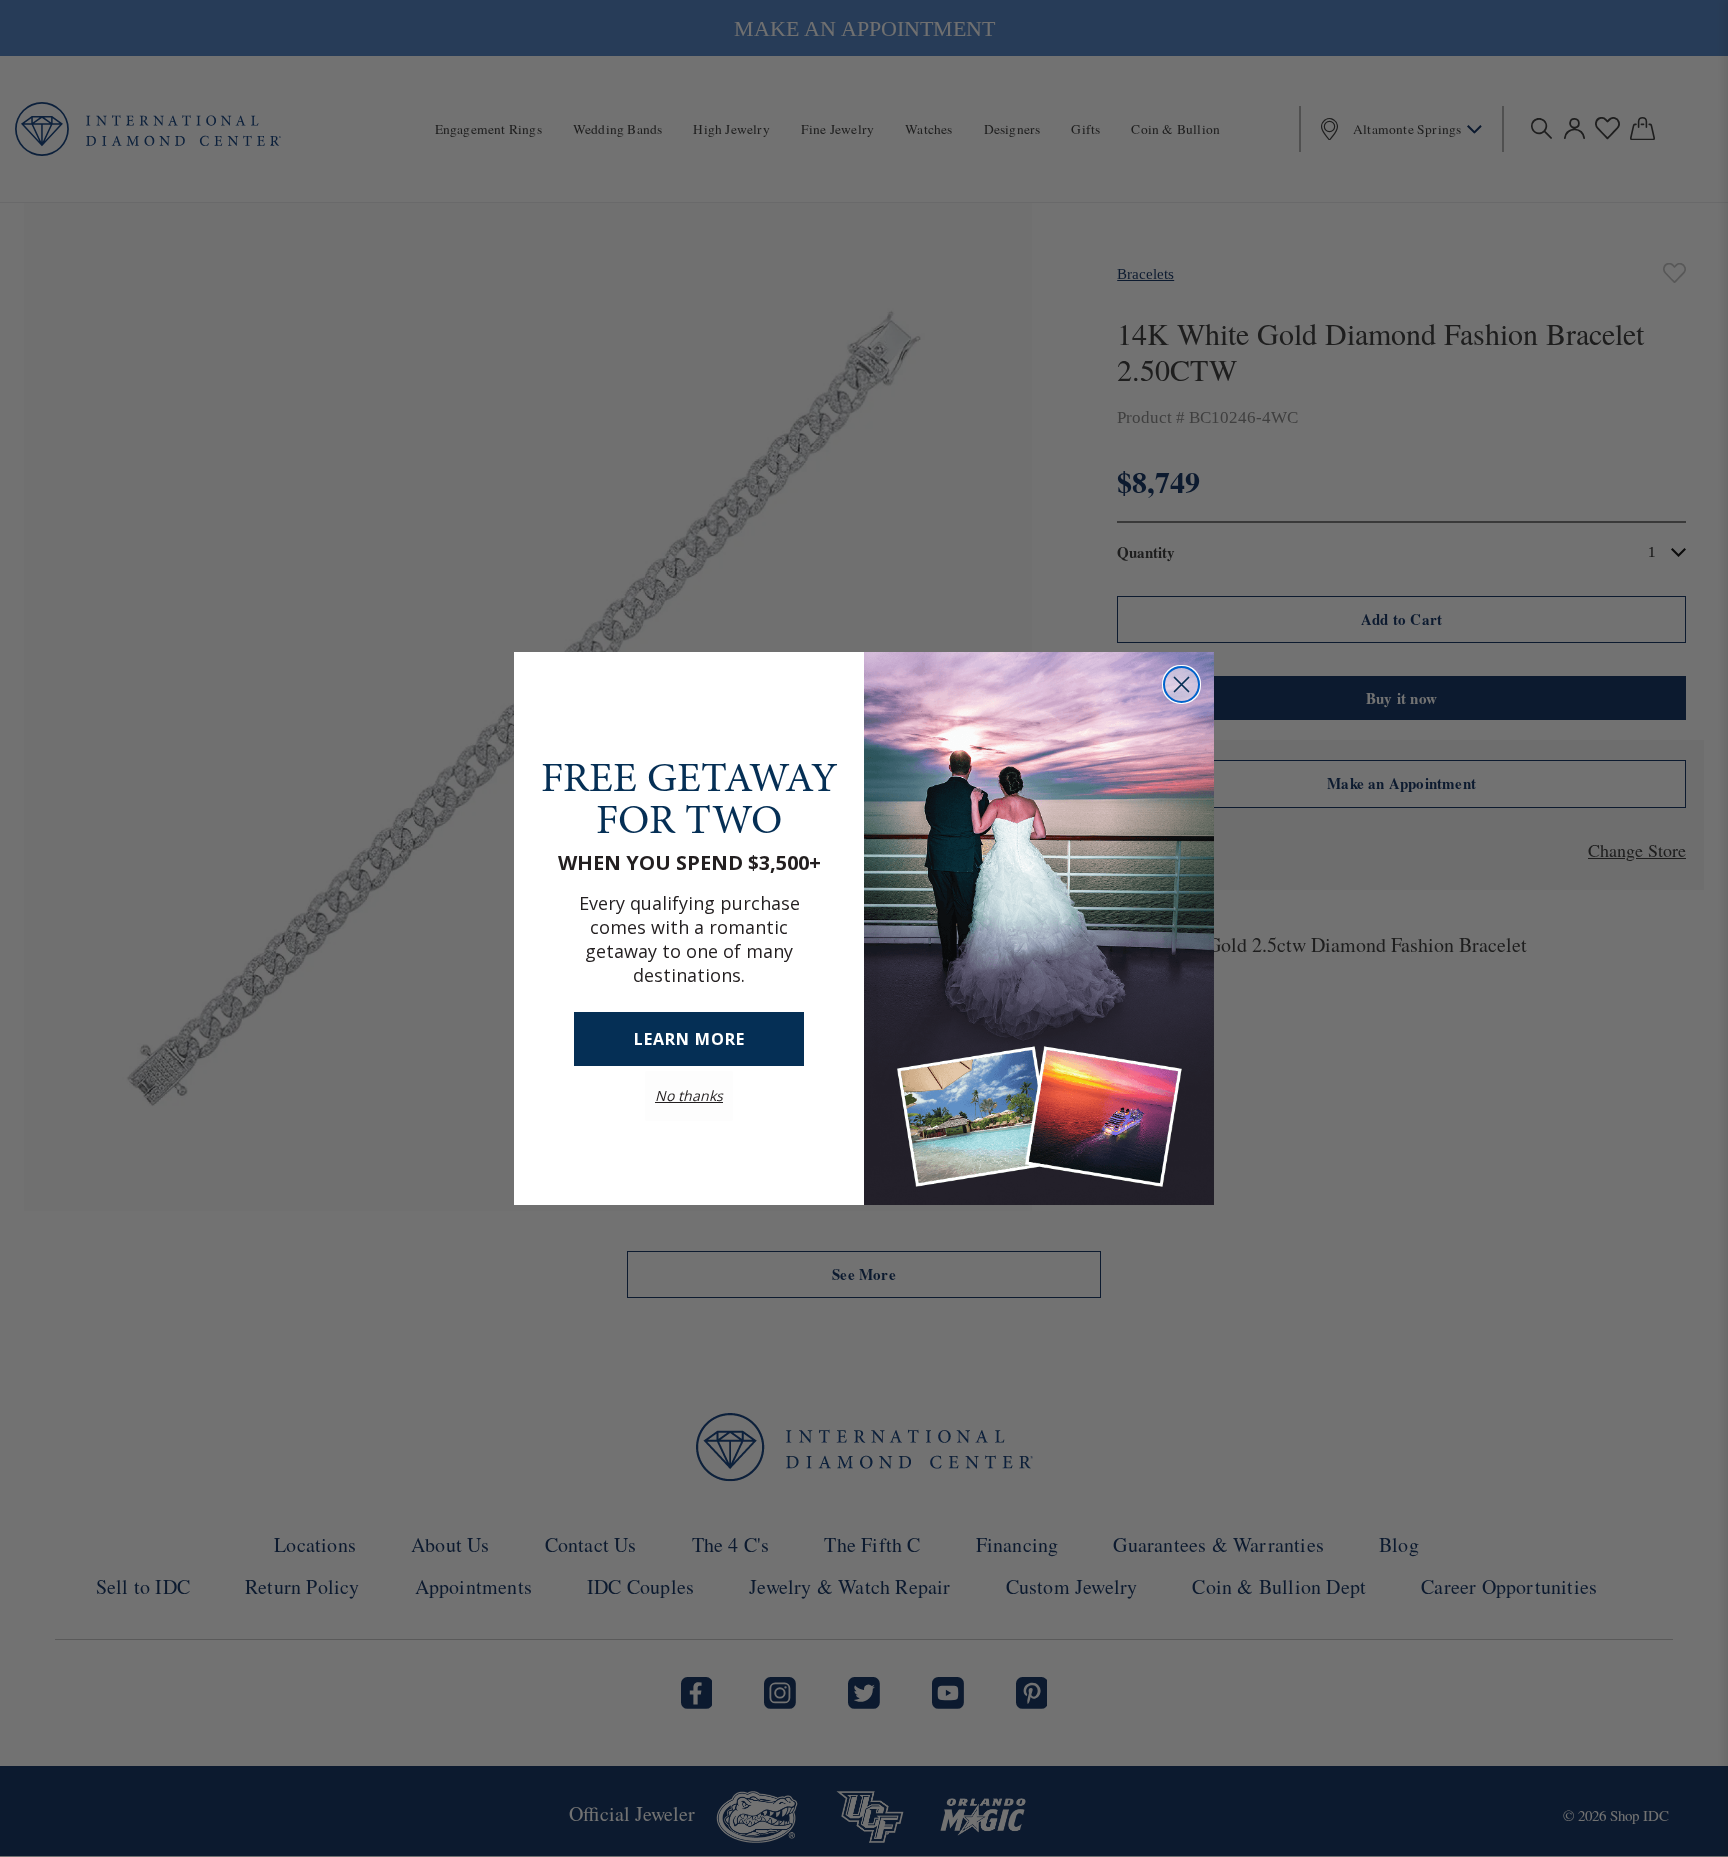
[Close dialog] (1181, 684)
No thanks (689, 1095)
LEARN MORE (689, 1039)
